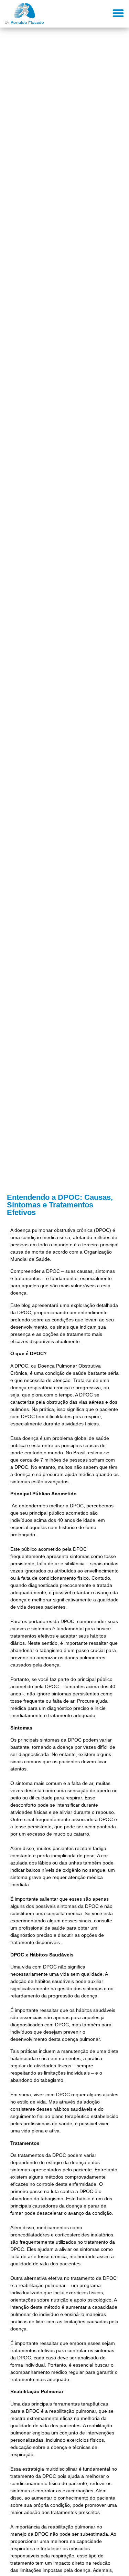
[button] (119, 13)
